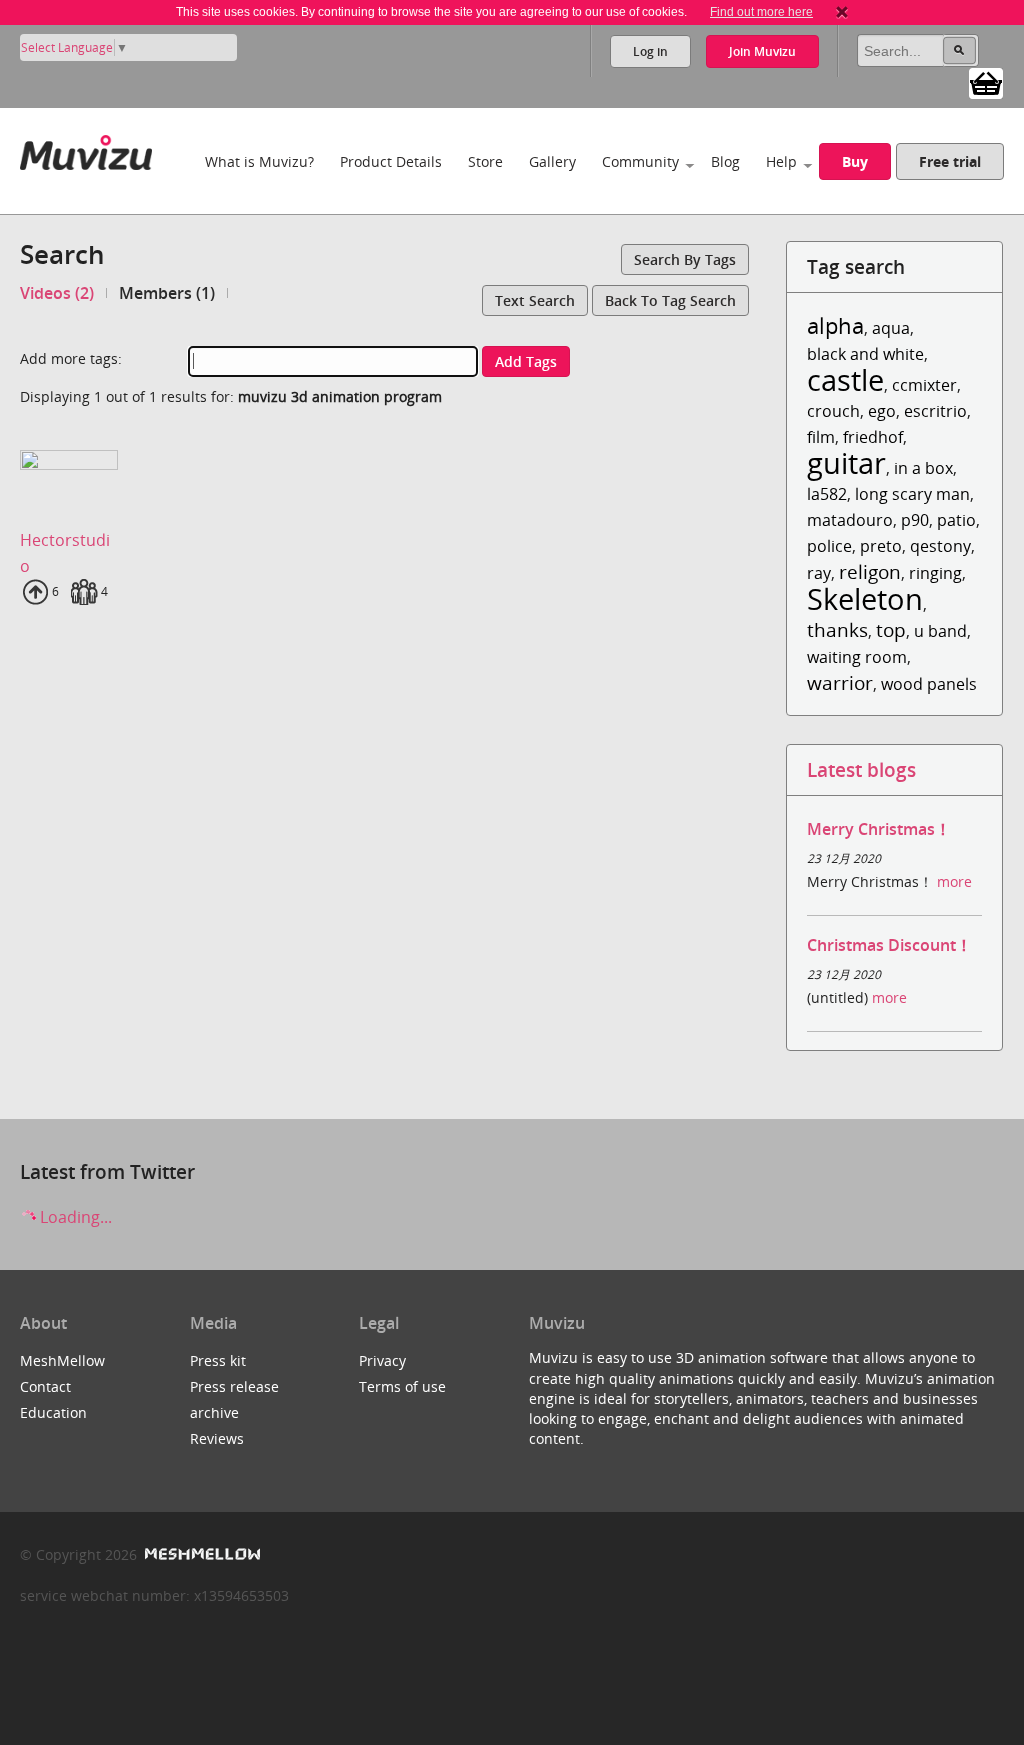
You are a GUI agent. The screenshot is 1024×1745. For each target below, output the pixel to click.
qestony (940, 546)
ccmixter (924, 385)
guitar (846, 462)
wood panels (929, 684)
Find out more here (761, 12)
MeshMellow (62, 1360)
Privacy (382, 1360)
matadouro (850, 520)
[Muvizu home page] (86, 148)
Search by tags (685, 259)
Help (781, 161)
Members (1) (167, 293)
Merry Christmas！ (879, 829)
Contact (45, 1386)
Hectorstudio (65, 553)
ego (882, 411)
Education (53, 1412)
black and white (865, 354)
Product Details (391, 161)
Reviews (217, 1438)
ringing (935, 573)
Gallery (552, 161)
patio (956, 520)
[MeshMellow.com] (200, 1554)
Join (762, 51)
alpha (835, 325)
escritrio (935, 411)
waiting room (857, 657)
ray (819, 573)
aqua (891, 328)
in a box (923, 468)
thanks (837, 629)
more (954, 881)
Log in (650, 51)
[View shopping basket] (986, 82)
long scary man (912, 494)
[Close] (842, 12)
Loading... (74, 1217)
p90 (915, 520)
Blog (725, 161)
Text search (535, 300)
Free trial (950, 161)
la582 (827, 494)
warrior (840, 682)
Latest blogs (861, 769)
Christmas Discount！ (889, 945)
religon (870, 571)
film (821, 437)
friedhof (873, 437)
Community (640, 161)
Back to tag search (670, 300)
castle (845, 379)
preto (881, 546)
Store (485, 161)
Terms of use (402, 1386)
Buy (855, 161)
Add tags (526, 361)
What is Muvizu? (259, 161)
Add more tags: (71, 358)
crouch (833, 411)
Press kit (218, 1360)
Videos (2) (57, 293)
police (829, 546)
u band (940, 631)
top (891, 629)
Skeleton (865, 598)
